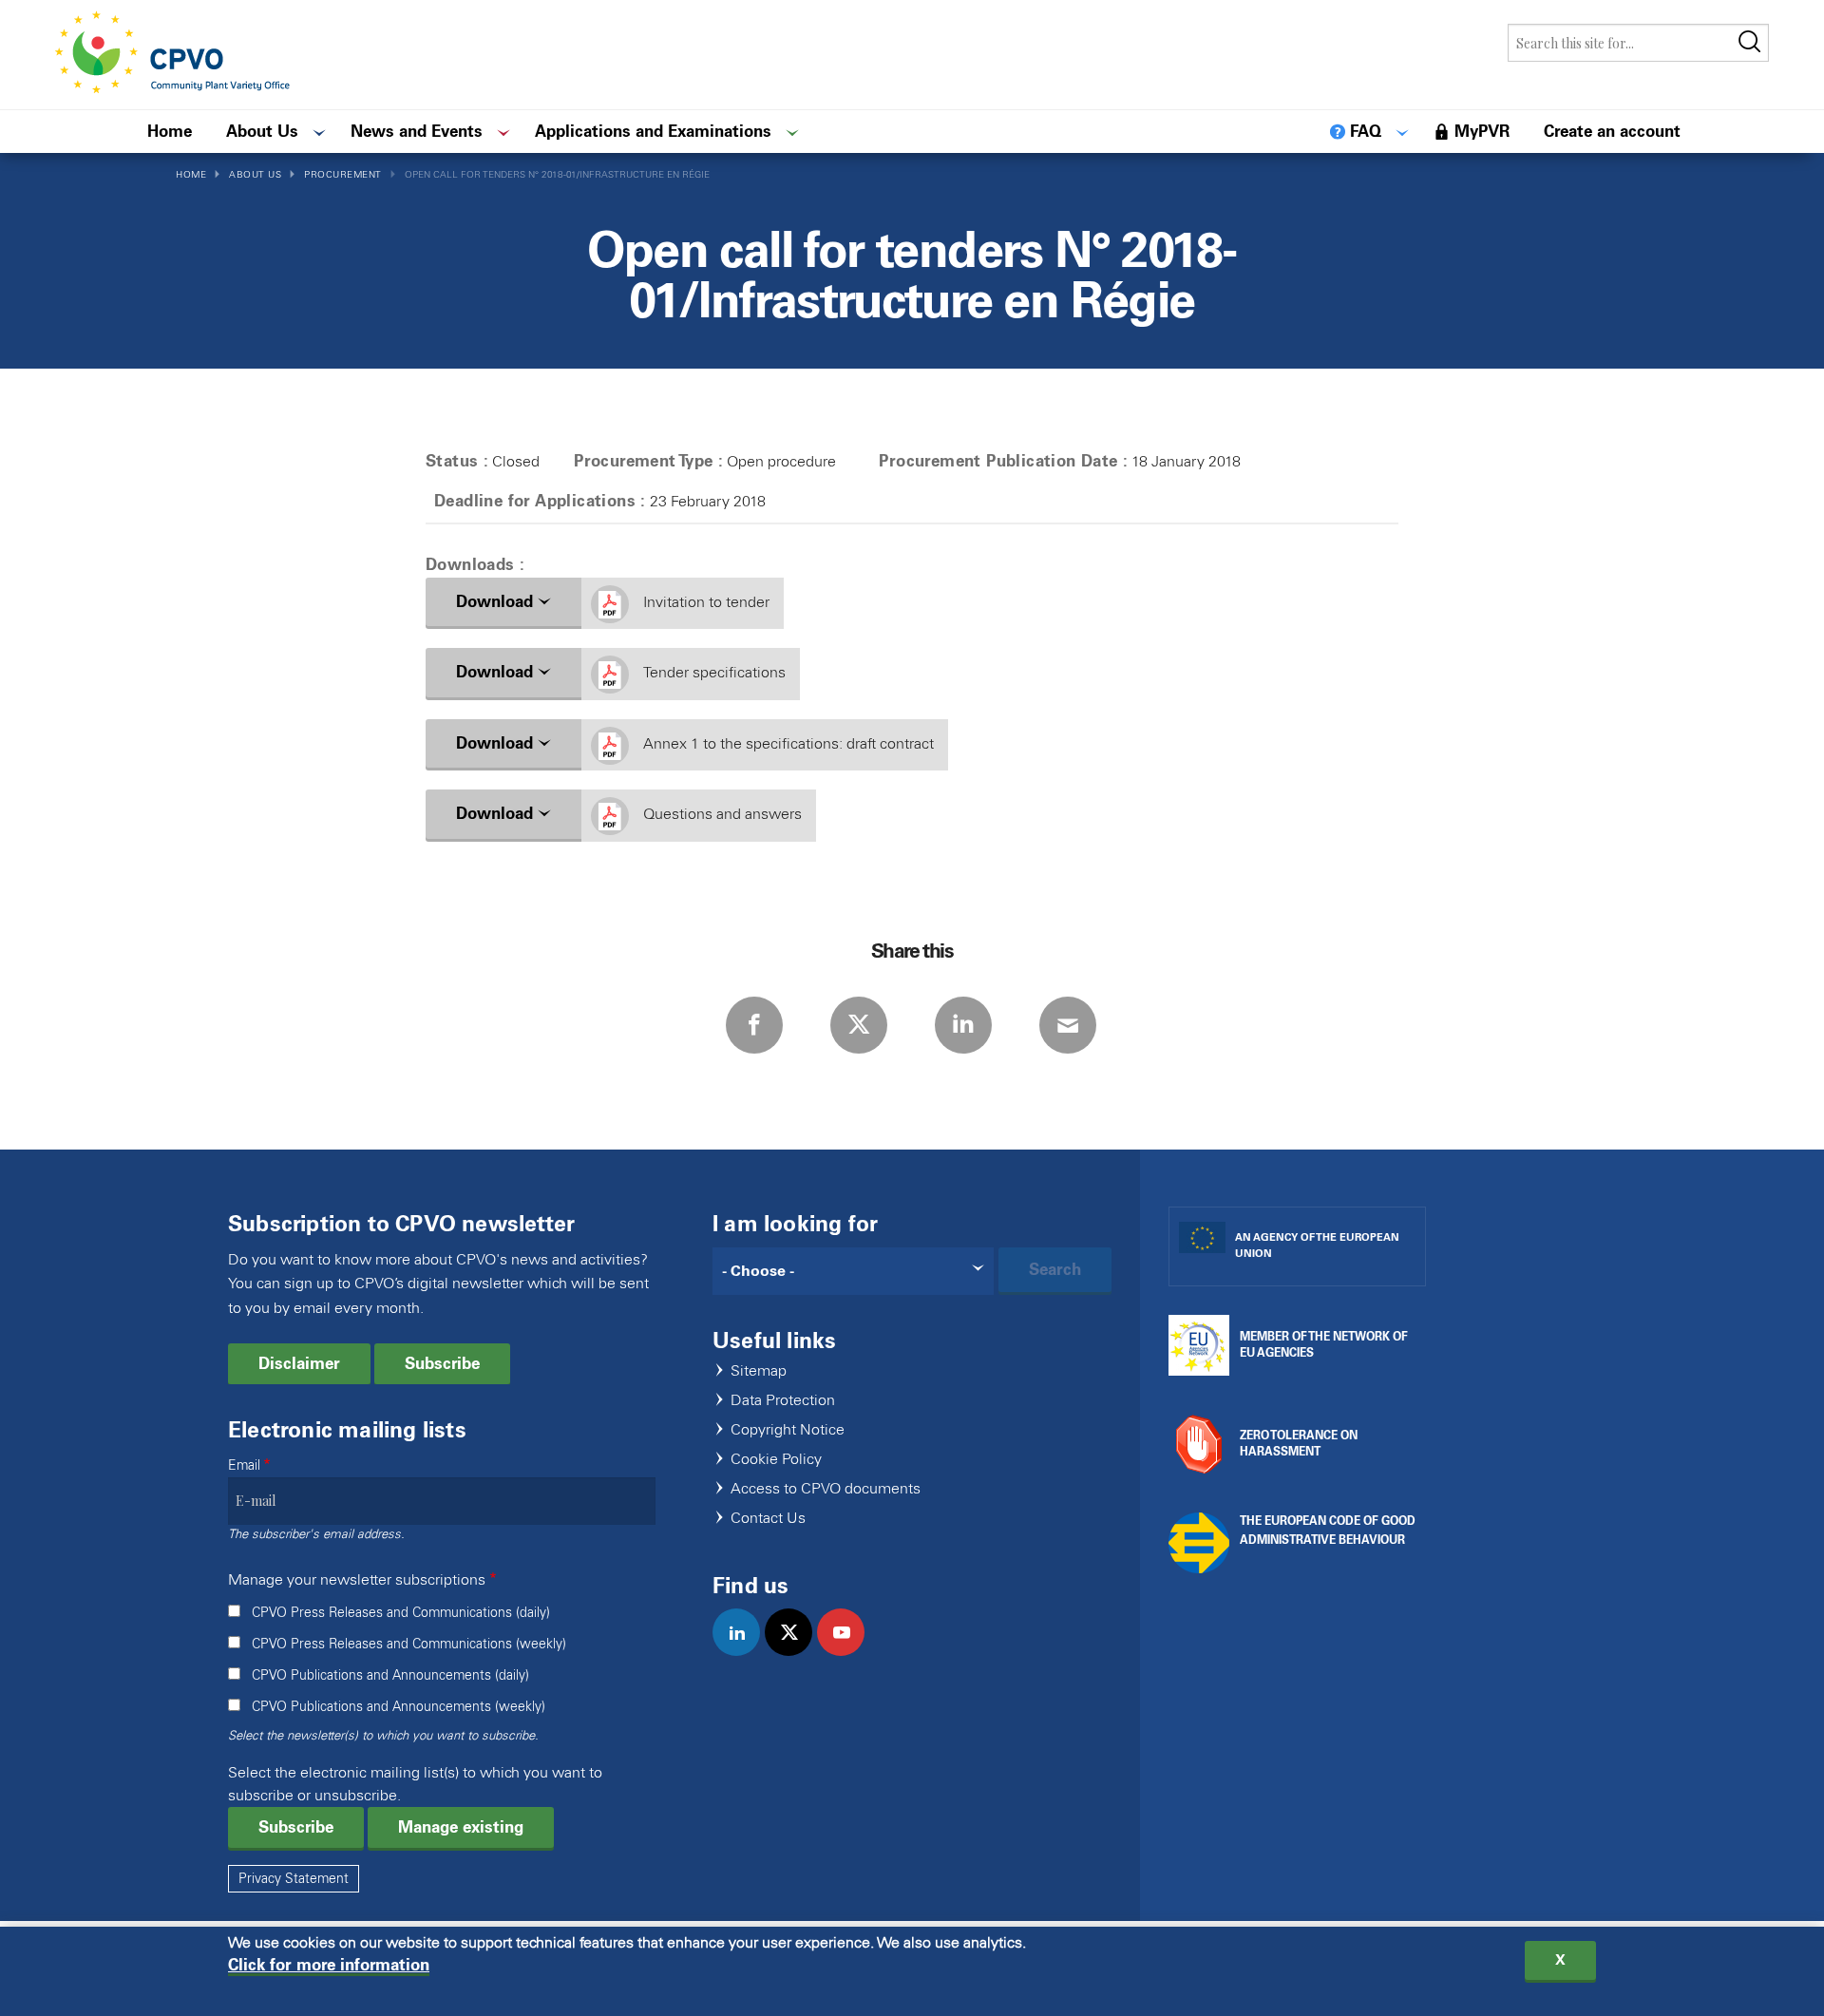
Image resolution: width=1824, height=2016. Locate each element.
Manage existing (461, 1827)
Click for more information (329, 1965)
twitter (797, 1652)
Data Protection (783, 1401)
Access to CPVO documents (826, 1489)
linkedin (744, 1652)
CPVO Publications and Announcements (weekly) (399, 1707)
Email (244, 1465)
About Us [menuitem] (262, 131)
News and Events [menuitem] (417, 131)
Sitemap (759, 1371)
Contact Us (768, 1519)
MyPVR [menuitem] (1482, 131)
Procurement (343, 174)
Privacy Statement (294, 1879)
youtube (849, 1652)
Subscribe (442, 1363)
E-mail (1068, 1025)
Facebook (754, 1025)
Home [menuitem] (170, 131)
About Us (255, 174)
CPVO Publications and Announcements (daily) (390, 1675)
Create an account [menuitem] (1612, 131)
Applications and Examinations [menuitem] (653, 131)
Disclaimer (299, 1363)
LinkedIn (963, 1025)
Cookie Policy (776, 1460)
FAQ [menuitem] (1366, 131)
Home (191, 174)
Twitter (859, 1025)
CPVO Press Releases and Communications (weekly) (409, 1644)
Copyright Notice (788, 1430)
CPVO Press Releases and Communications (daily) (401, 1613)
